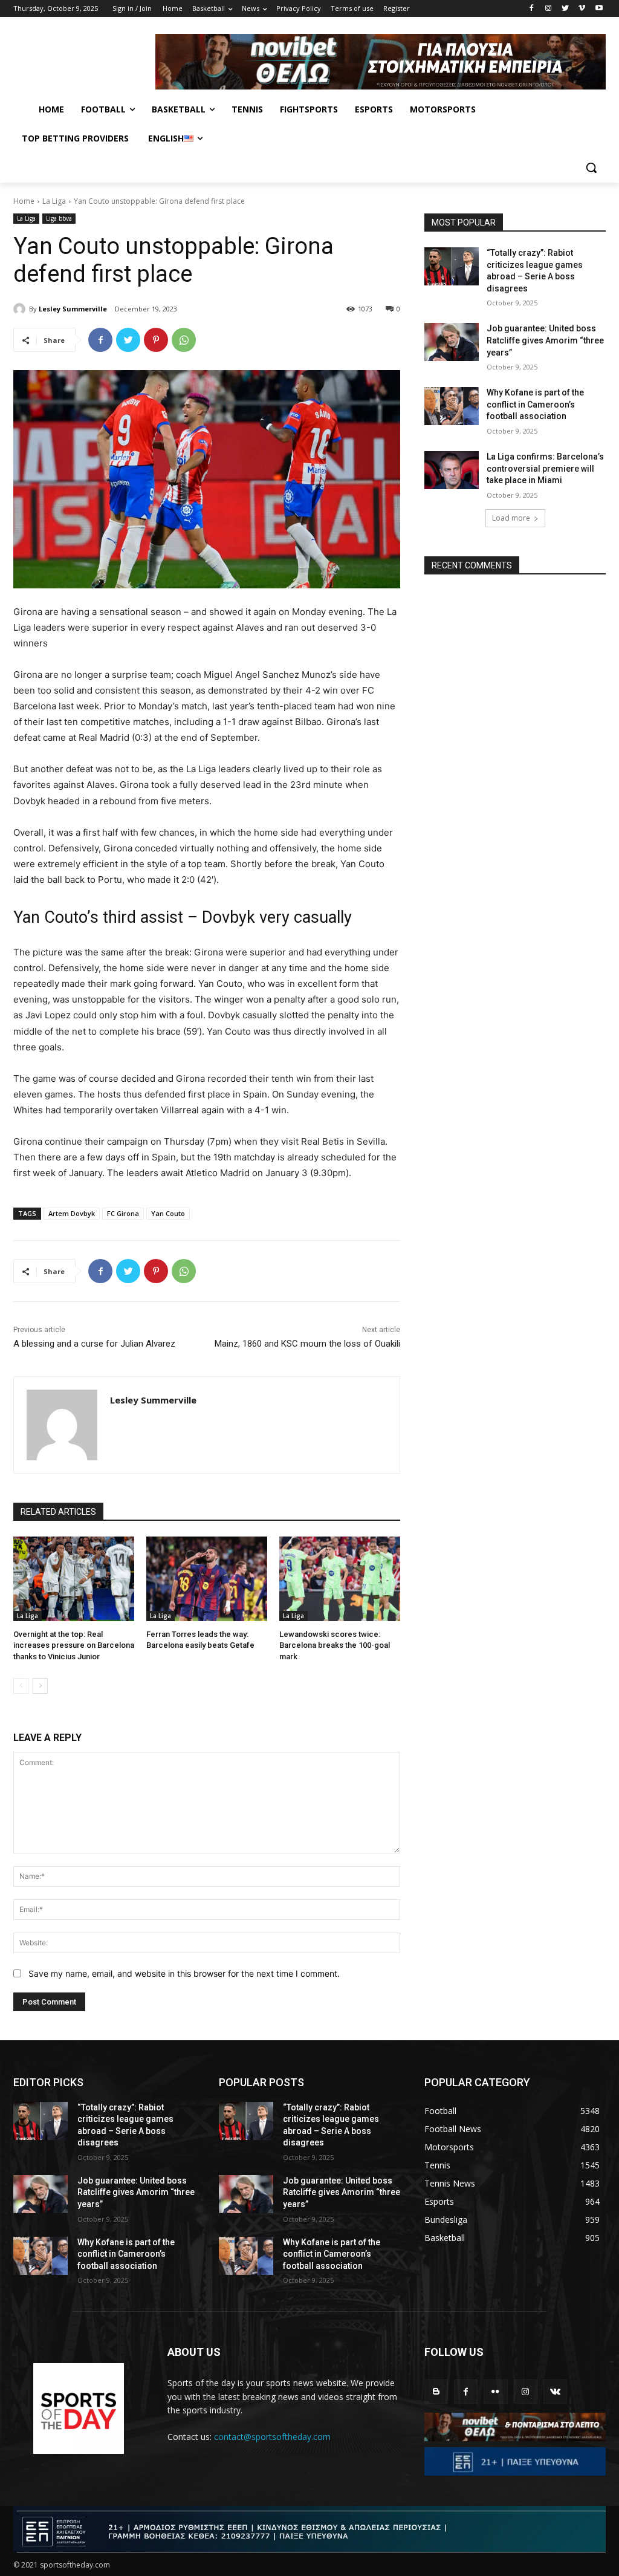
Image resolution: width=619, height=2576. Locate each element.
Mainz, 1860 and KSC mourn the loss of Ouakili (307, 1344)
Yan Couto (168, 1213)
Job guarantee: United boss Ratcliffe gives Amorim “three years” (545, 340)
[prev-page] (21, 1686)
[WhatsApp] (184, 340)
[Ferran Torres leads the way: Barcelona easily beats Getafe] (207, 1579)
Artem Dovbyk (72, 1213)
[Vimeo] (582, 9)
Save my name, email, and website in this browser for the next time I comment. (184, 1973)
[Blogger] (436, 2391)
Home (24, 201)
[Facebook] (532, 9)
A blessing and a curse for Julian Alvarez (94, 1344)
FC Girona (123, 1213)
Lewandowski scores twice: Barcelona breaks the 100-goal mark (335, 1645)
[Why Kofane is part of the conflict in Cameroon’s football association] (452, 406)
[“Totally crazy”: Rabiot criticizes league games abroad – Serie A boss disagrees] (452, 266)
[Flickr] (495, 2391)
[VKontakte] (555, 2391)
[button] (591, 168)
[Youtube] (599, 9)
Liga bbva (59, 218)
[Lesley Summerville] (21, 309)
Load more (511, 518)
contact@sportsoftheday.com (272, 2437)
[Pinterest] (156, 340)
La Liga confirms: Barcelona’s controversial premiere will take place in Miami (545, 468)
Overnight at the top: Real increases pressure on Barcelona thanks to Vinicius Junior (74, 1645)
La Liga (54, 201)
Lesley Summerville (73, 309)
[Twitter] (566, 9)
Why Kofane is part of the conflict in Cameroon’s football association (535, 404)
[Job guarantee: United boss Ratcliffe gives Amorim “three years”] (452, 342)
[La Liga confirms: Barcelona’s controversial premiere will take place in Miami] (452, 470)
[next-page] (40, 1686)
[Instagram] (549, 9)
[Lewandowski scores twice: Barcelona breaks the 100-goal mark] (340, 1579)
